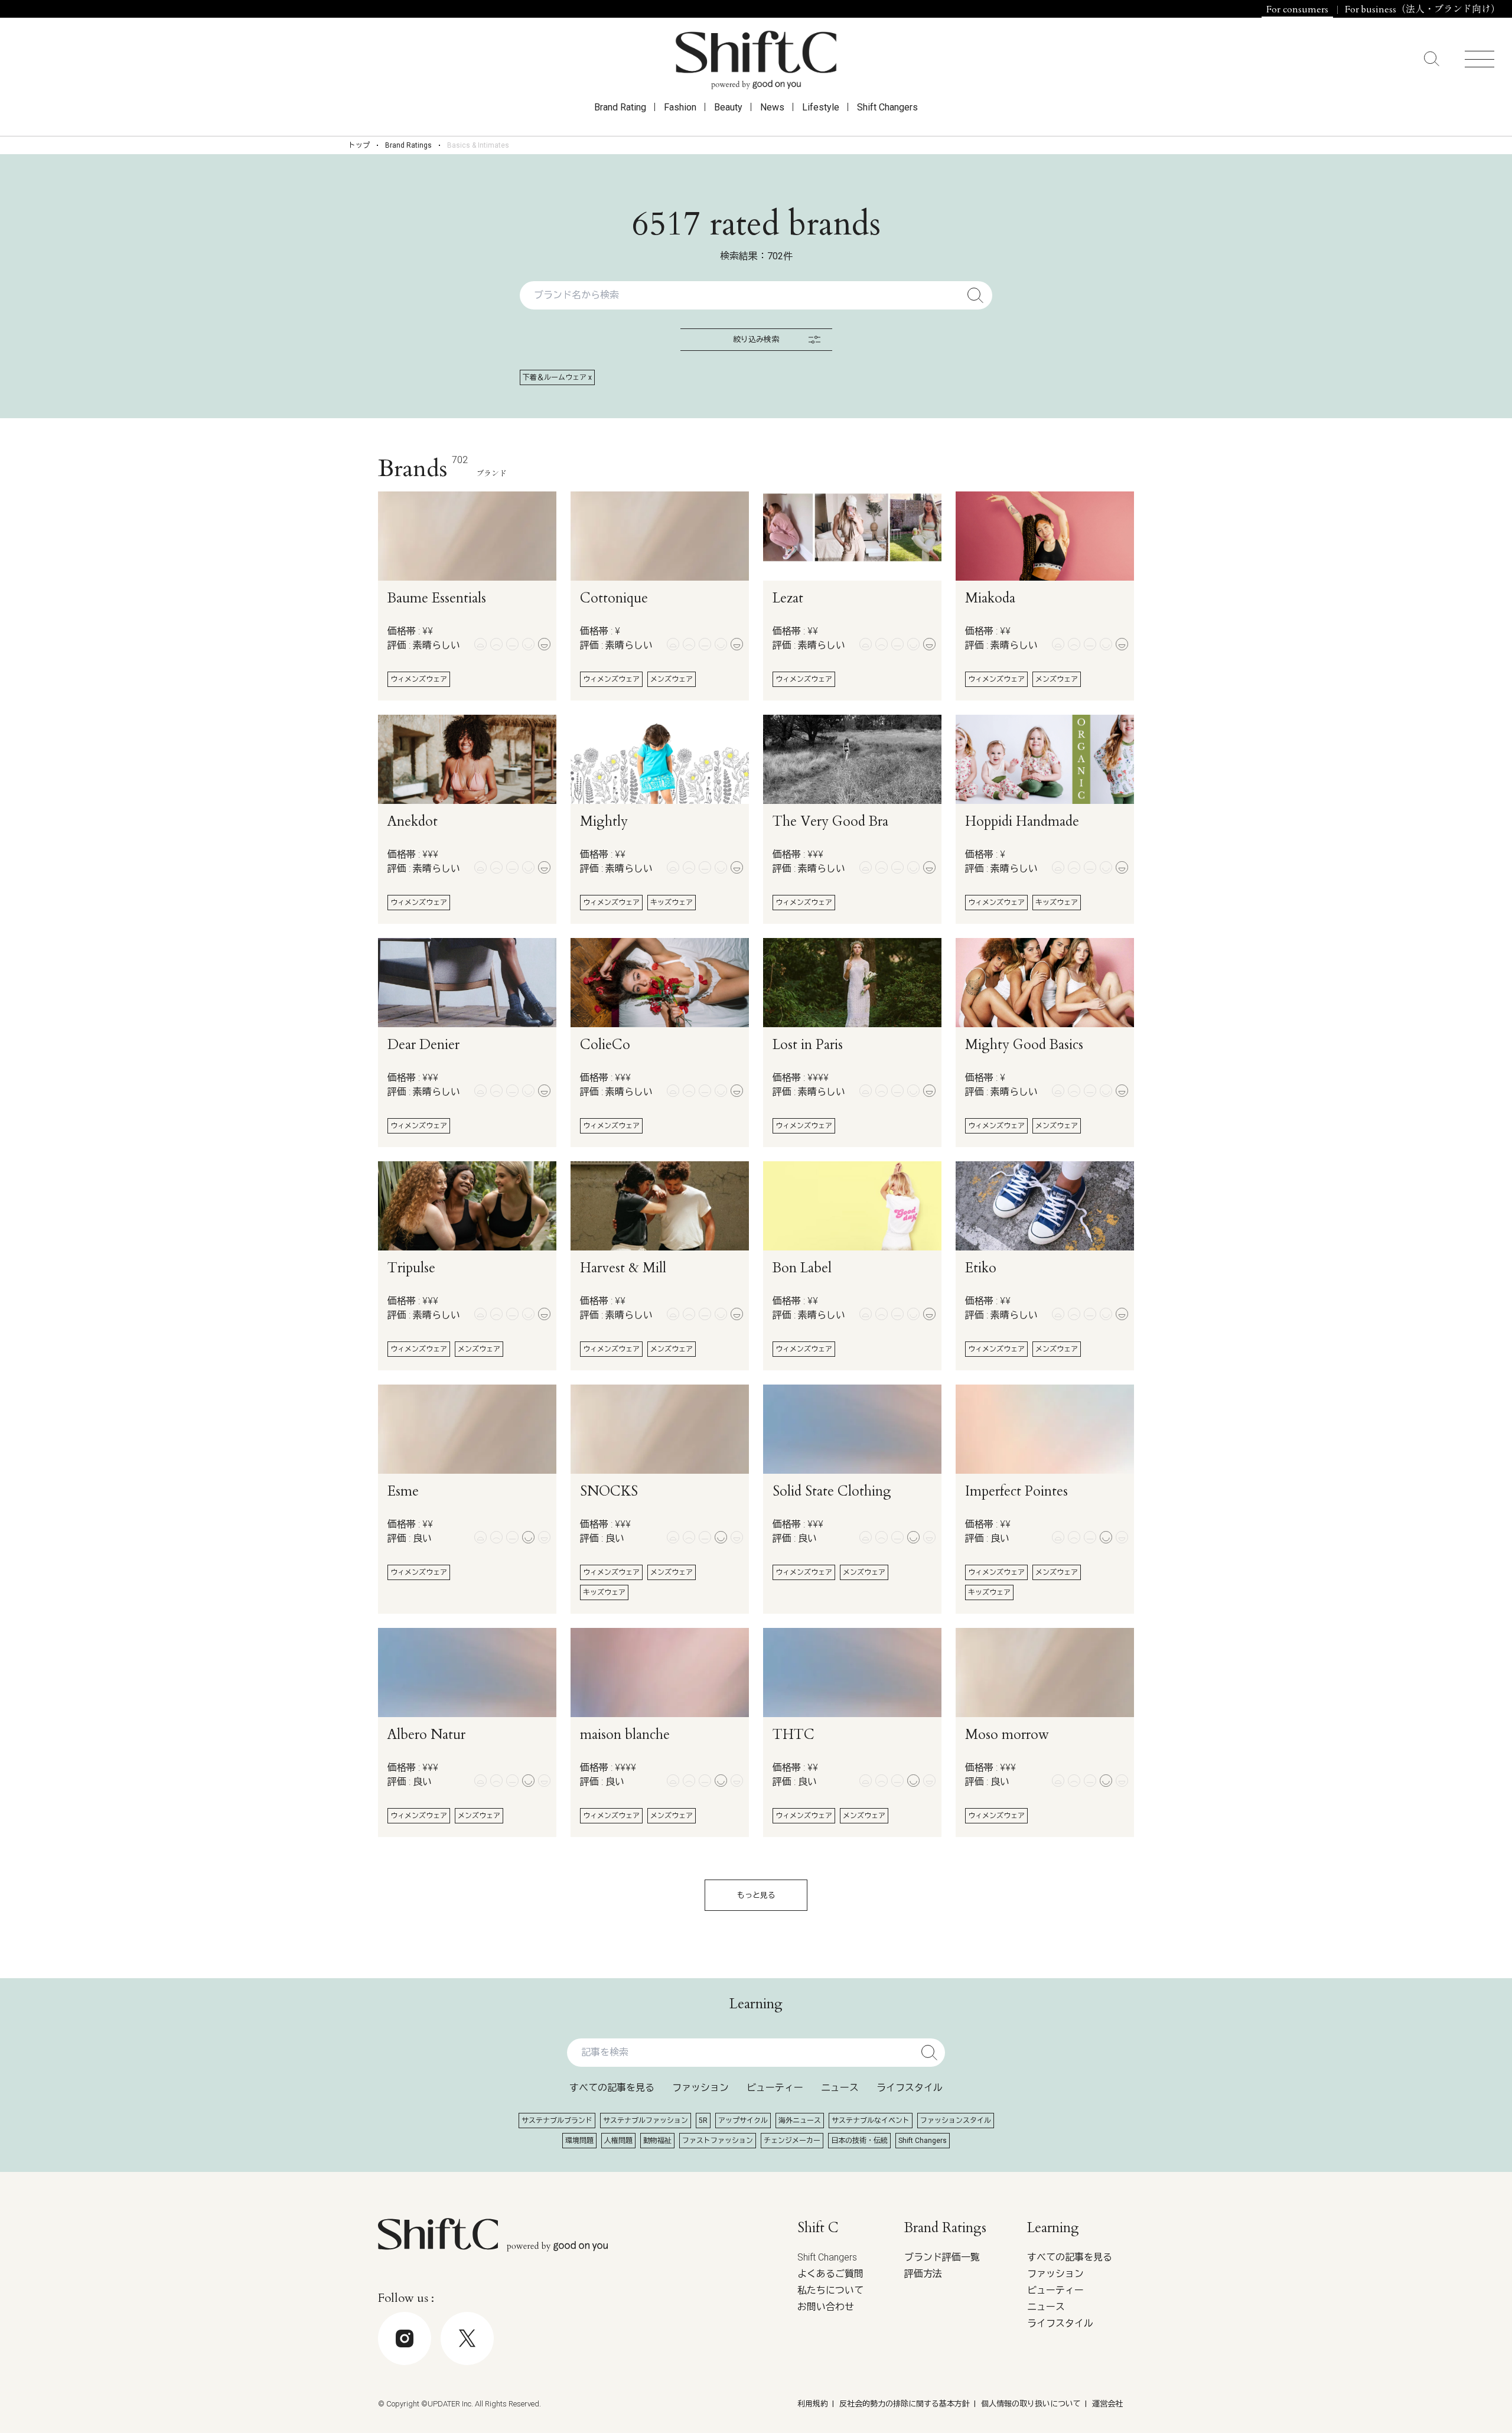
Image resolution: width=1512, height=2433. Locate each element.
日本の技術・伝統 (859, 2141)
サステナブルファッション (646, 2121)
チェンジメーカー (792, 2141)
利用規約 (813, 2404)
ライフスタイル (910, 2088)
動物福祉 (657, 2141)
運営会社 (1107, 2404)
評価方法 (923, 2274)
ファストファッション (718, 2141)
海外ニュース (800, 2121)
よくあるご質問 (830, 2274)
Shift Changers (887, 107)
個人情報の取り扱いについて (1031, 2404)
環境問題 (579, 2141)
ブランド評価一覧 (942, 2257)
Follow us (1426, 2398)
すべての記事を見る (612, 2088)
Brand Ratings (408, 145)
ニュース (840, 2088)
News (772, 107)
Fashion (680, 107)
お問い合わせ (826, 2307)
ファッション (700, 2088)
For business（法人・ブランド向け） (1423, 9)
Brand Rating (620, 107)
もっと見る (756, 1895)
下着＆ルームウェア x (557, 377)
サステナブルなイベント (871, 2121)
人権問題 (618, 2141)
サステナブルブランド (557, 2121)
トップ (359, 145)
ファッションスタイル (956, 2121)
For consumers (1297, 9)
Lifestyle (821, 107)
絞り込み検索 (756, 339)
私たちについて (830, 2290)
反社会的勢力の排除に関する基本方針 (905, 2404)
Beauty (728, 107)
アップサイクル (743, 2121)
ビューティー (775, 2088)
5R (703, 2121)
